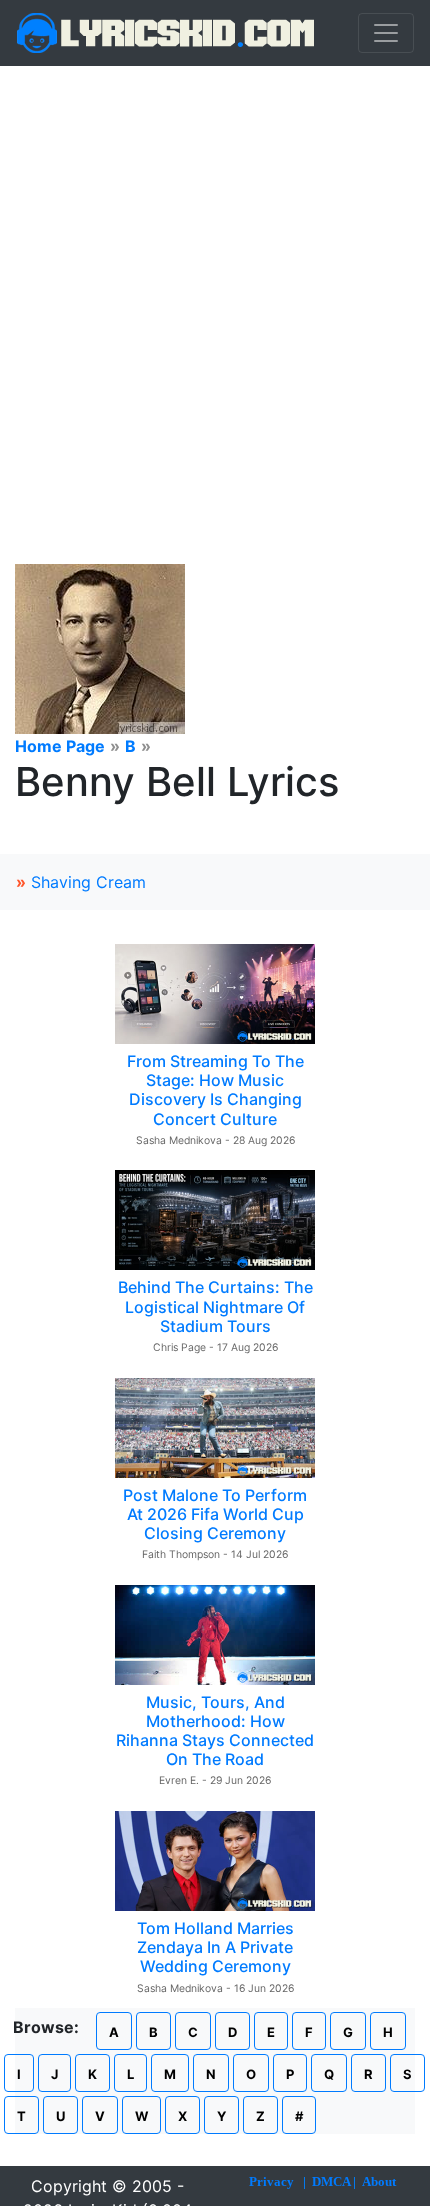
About (379, 2181)
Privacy (271, 2181)
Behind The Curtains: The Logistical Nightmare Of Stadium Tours (215, 1306)
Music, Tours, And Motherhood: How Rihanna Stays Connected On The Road (215, 1731)
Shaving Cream (88, 882)
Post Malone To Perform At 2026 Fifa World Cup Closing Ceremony (215, 1514)
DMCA (331, 2181)
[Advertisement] (215, 291)
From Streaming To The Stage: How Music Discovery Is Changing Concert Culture (215, 1090)
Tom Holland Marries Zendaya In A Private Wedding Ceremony (215, 1947)
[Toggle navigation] (386, 33)
